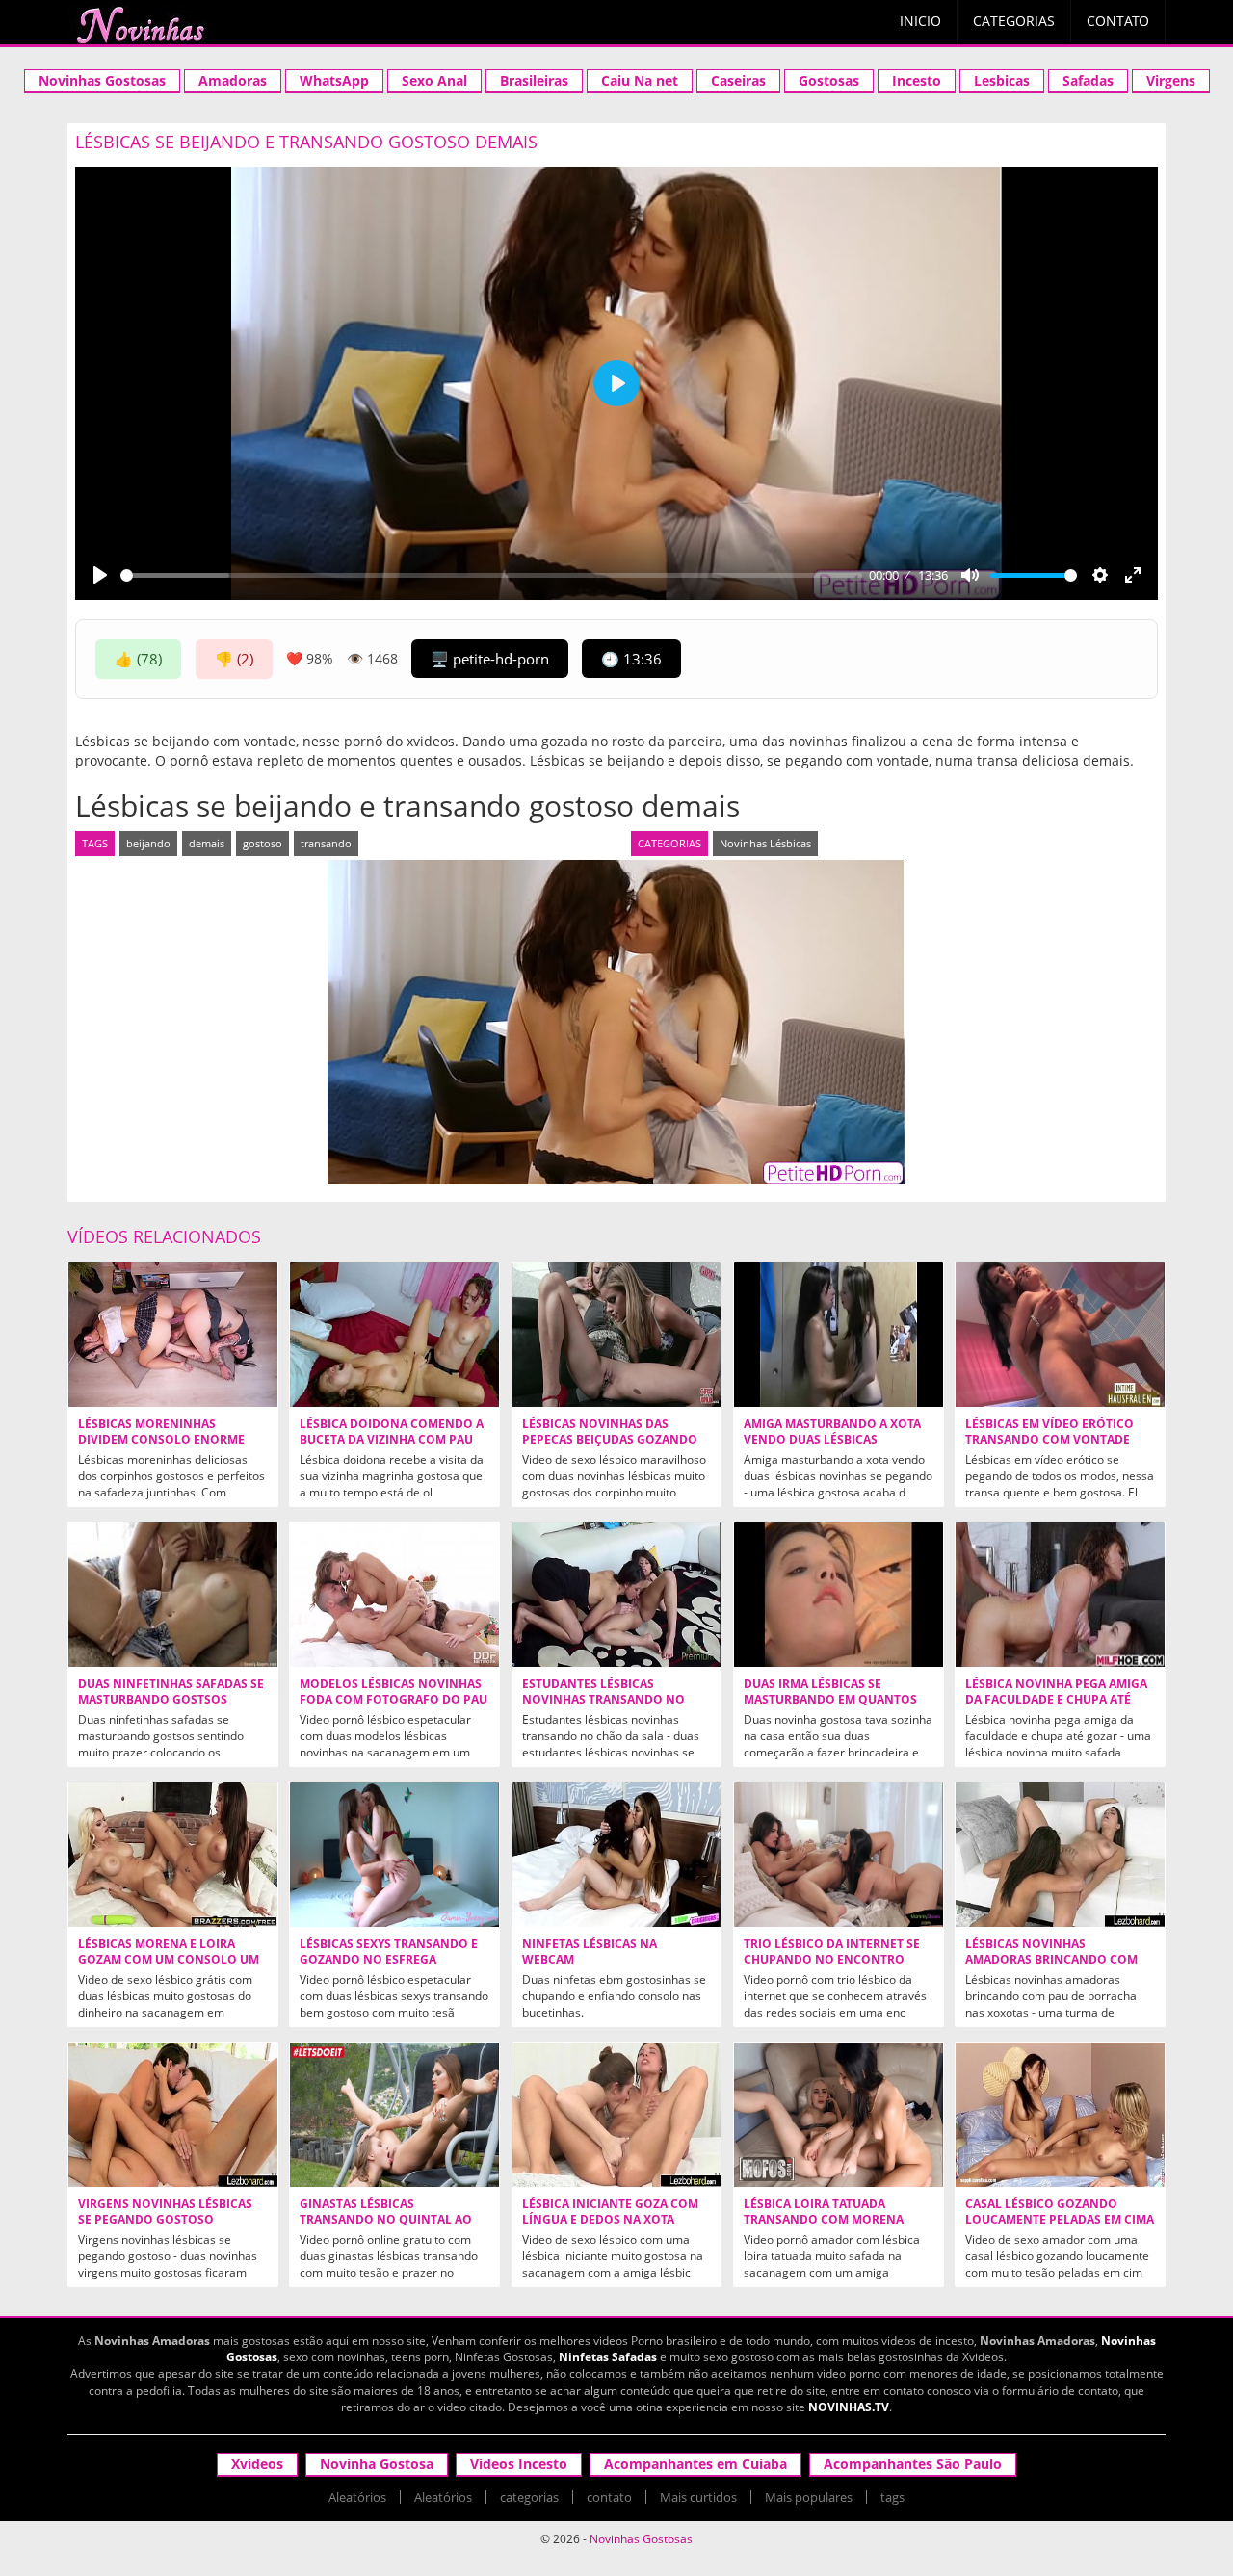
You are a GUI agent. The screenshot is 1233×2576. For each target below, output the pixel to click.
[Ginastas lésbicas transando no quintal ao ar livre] (394, 2115)
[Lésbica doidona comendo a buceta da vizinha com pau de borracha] (394, 1335)
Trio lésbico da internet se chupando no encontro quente (832, 1960)
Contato (1118, 21)
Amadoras (233, 80)
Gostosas (829, 80)
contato (609, 2497)
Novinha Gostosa (377, 2464)
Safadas (1088, 80)
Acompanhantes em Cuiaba (695, 2464)
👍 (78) (138, 659)
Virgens (1171, 80)
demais (207, 843)
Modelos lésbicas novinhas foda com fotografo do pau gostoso (394, 1700)
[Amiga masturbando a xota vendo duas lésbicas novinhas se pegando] (839, 1335)
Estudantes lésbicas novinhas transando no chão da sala (603, 1700)
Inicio (920, 21)
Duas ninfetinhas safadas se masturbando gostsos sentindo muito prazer (171, 1700)
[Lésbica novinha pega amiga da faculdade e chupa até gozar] (1060, 1595)
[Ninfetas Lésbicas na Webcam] (617, 1855)
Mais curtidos (698, 2497)
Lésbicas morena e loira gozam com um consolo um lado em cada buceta (169, 1960)
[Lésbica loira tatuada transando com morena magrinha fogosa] (839, 2115)
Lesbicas (1002, 80)
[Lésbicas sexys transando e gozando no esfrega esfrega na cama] (394, 1855)
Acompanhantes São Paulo (913, 2464)
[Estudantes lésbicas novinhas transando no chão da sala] (617, 1595)
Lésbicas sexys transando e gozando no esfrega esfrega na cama (389, 1960)
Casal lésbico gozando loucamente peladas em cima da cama (1060, 2220)
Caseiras (738, 80)
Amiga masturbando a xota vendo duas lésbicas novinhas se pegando (832, 1440)
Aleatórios (357, 2497)
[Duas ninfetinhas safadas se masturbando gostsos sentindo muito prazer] (173, 1595)
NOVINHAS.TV (849, 2407)
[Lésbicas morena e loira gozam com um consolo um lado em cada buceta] (173, 1855)
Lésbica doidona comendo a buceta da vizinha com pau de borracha (392, 1440)
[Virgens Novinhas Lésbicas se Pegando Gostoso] (173, 2115)
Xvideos (257, 2464)
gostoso (262, 843)
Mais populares (809, 2497)
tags (892, 2497)
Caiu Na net (640, 80)
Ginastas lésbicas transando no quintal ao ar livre (386, 2220)
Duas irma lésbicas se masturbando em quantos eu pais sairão (830, 1700)
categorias (529, 2497)
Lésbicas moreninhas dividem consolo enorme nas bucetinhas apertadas (164, 1440)
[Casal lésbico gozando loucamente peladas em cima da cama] (1060, 2115)
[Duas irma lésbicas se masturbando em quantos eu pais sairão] (839, 1595)
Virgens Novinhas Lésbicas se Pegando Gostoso (165, 2212)
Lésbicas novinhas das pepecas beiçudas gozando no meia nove (610, 1440)
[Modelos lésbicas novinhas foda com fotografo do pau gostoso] (394, 1595)
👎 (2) (234, 659)
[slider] (491, 575)
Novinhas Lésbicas (765, 843)
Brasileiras (534, 80)
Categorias (1014, 21)
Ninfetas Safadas (608, 2357)
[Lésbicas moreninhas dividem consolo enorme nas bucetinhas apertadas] (173, 1335)
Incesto (917, 80)
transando (326, 843)
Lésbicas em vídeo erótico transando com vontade (1049, 1432)
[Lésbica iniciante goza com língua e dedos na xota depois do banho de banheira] (617, 2115)
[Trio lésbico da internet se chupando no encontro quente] (839, 1855)
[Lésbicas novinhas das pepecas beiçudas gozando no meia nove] (617, 1335)
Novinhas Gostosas (102, 80)
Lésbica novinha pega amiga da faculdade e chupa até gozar (1056, 1700)
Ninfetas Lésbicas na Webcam (590, 1952)
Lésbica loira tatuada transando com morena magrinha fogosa (824, 2220)
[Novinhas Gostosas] (140, 25)
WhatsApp (334, 80)
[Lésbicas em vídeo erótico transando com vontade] (1060, 1335)
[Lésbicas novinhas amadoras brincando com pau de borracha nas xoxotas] (1060, 1855)
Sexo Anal (434, 80)
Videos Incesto (519, 2464)
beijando (148, 843)
